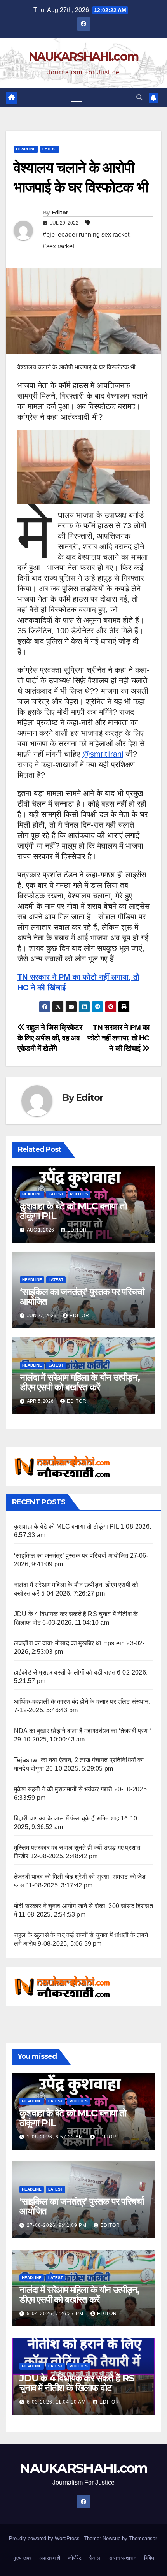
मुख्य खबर (22, 2558)
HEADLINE (26, 149)
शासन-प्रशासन (123, 2558)
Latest (50, 149)
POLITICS (79, 1194)
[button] (139, 98)
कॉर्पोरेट (75, 2558)
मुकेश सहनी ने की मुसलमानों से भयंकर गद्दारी (63, 1789)
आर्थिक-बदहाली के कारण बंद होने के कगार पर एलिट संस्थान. (82, 1702)
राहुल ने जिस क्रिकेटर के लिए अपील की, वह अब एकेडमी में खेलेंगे (50, 1038)
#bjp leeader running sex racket (86, 235)
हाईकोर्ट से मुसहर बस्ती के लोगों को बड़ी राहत (65, 1672)
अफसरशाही (50, 2558)
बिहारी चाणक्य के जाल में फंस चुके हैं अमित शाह (67, 1818)
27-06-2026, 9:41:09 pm (57, 2225)
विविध (149, 2558)
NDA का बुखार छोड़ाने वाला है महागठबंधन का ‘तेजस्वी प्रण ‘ (83, 1731)
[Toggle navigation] (77, 98)
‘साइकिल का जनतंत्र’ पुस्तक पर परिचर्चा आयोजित (82, 1297)
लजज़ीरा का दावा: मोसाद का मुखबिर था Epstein (69, 1643)
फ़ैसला (95, 2558)
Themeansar (143, 2538)
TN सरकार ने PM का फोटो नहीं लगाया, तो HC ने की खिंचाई (118, 1038)
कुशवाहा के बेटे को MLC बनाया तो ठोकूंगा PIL (73, 1211)
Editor (60, 213)
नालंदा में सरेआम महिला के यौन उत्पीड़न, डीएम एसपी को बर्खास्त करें (80, 1382)
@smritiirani (103, 754)
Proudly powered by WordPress (45, 2538)
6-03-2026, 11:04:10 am (57, 2402)
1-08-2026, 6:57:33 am (56, 2137)
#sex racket (58, 246)
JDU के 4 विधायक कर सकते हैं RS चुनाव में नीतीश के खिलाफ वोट (77, 2383)
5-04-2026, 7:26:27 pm (56, 2314)
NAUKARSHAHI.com (84, 57)
